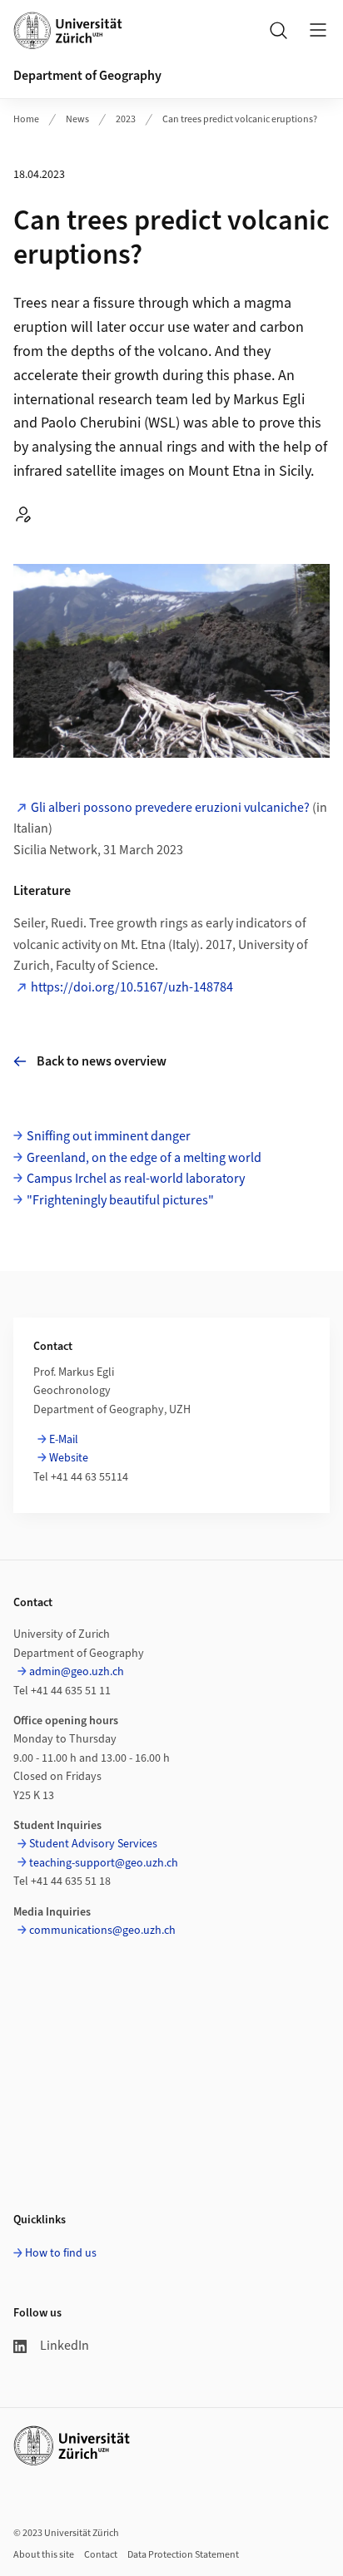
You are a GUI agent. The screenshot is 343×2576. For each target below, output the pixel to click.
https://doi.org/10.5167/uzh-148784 (132, 987)
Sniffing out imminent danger (109, 1136)
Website (69, 1458)
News (77, 119)
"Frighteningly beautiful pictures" (120, 1200)
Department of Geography (87, 76)
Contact (101, 2555)
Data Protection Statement (183, 2555)
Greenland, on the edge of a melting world (144, 1158)
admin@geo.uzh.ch (77, 1672)
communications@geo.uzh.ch (102, 1931)
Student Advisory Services (93, 1844)
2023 (126, 119)
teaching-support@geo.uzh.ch (104, 1863)
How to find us (61, 2253)
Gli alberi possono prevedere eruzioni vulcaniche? (170, 808)
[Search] (278, 30)
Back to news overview (102, 1061)
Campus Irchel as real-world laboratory (136, 1179)
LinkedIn (65, 2346)
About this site (44, 2555)
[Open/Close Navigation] (318, 30)
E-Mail (64, 1440)
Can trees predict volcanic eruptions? (240, 119)
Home (26, 119)
